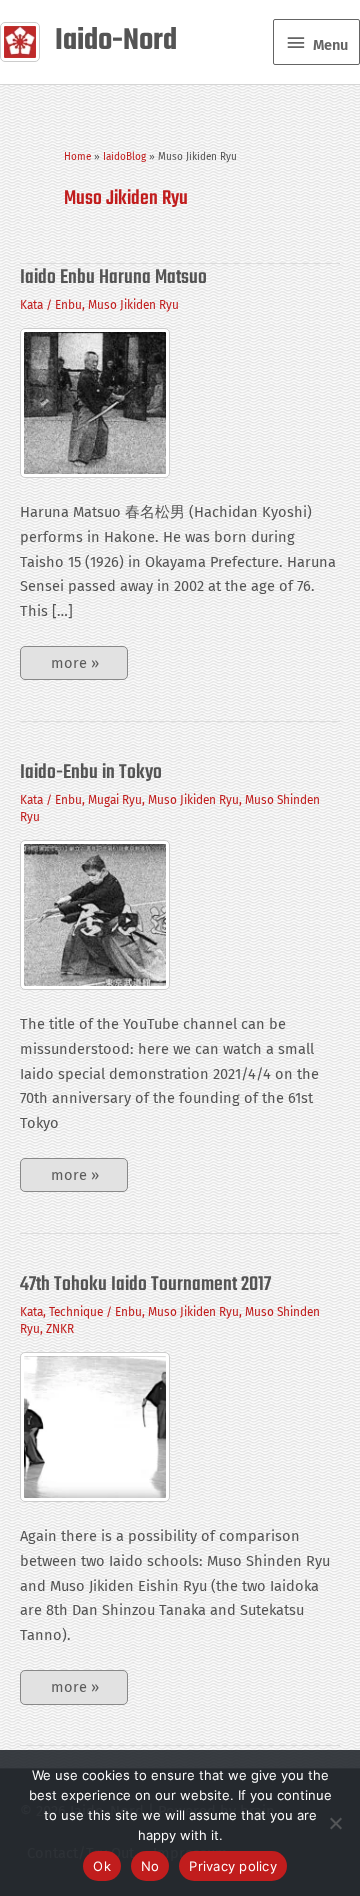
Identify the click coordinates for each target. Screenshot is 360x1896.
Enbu (68, 305)
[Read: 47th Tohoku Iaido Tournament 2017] (95, 1426)
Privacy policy (233, 1866)
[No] (335, 1823)
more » (74, 667)
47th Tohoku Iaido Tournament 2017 (145, 1284)
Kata (31, 305)
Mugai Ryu (115, 800)
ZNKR (60, 1329)
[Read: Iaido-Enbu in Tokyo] (95, 914)
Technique (76, 1312)
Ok (102, 1866)
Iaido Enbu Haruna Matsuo (113, 277)
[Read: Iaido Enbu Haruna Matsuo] (95, 402)
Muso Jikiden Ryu (133, 305)
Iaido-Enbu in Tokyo (91, 772)
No (150, 1866)
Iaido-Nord (116, 41)
